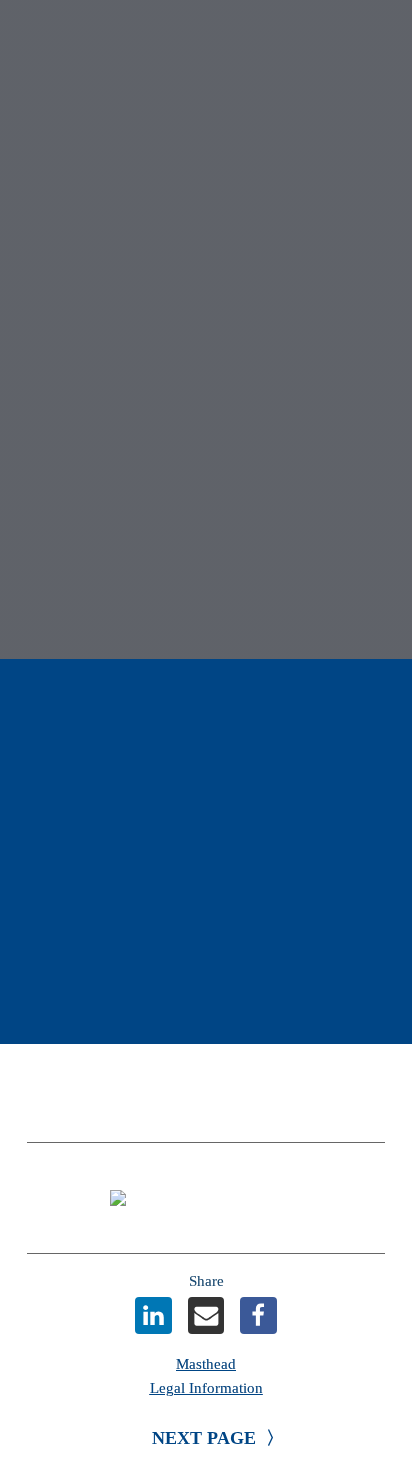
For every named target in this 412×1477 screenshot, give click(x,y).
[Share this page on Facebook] (258, 1315)
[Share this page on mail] (206, 1315)
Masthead (206, 1364)
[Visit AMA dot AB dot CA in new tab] (206, 1198)
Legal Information (206, 1388)
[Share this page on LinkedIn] (153, 1315)
